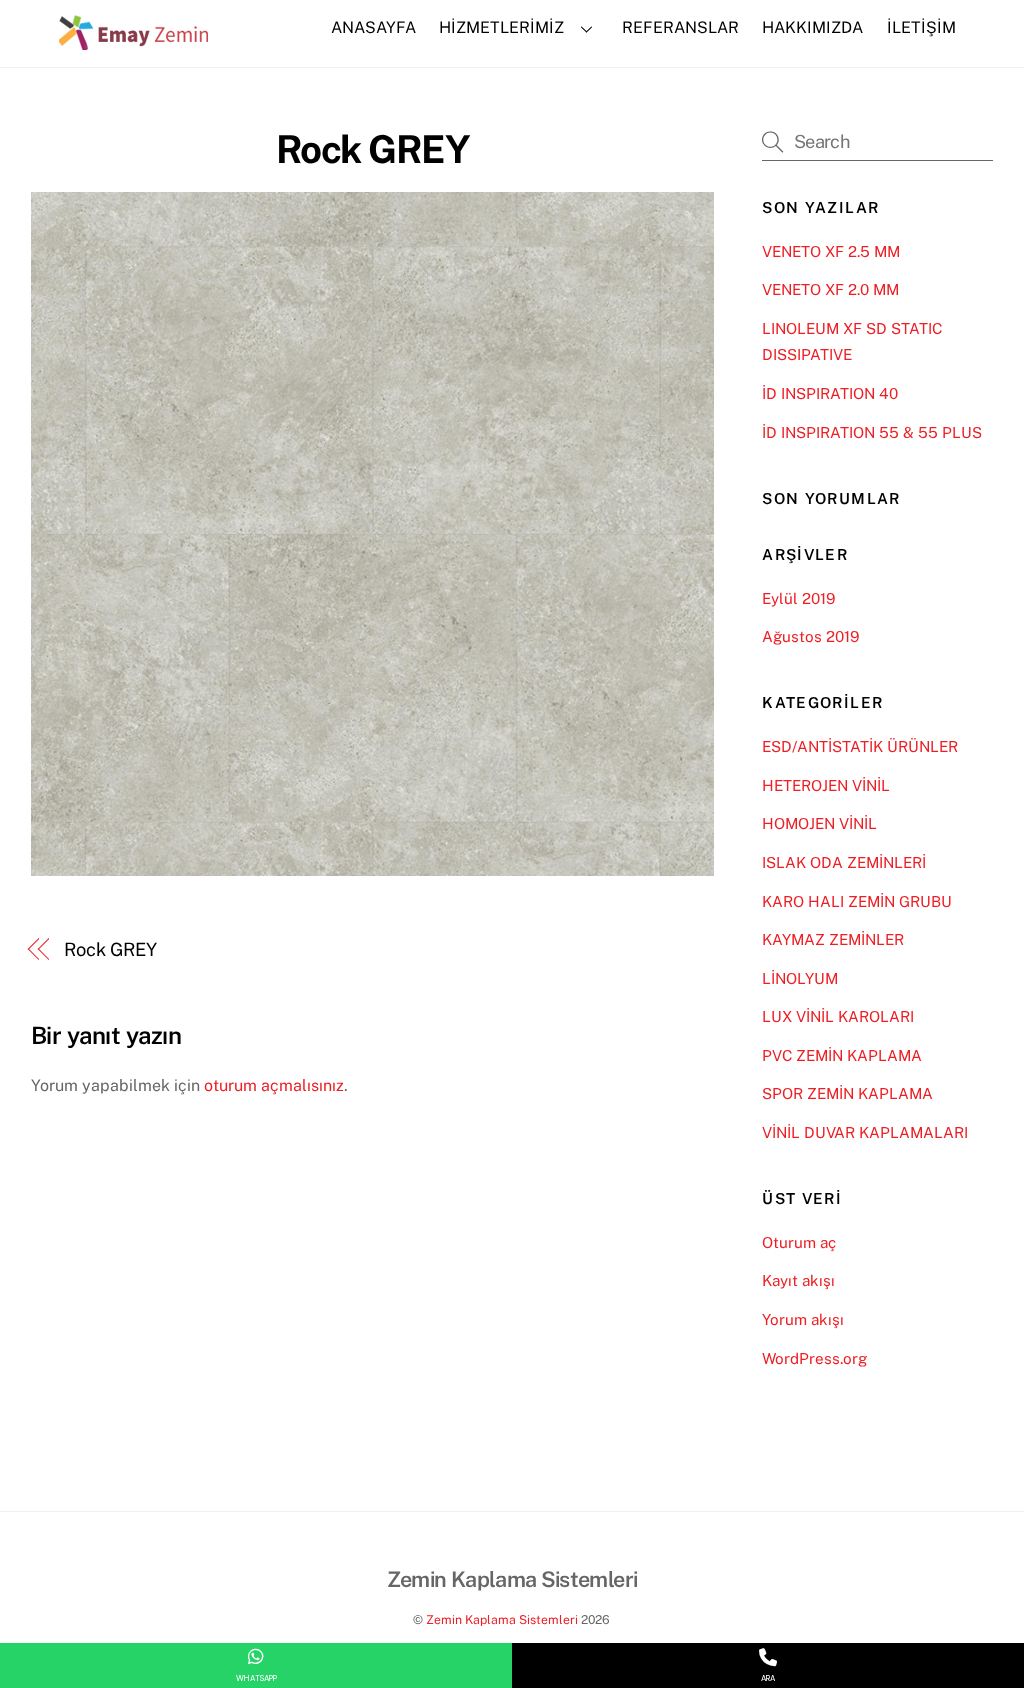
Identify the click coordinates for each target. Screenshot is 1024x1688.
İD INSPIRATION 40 (830, 393)
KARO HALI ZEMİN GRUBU (857, 901)
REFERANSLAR (680, 27)
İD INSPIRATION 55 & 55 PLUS (872, 432)
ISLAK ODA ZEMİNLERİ (844, 862)
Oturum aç (799, 1242)
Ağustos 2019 (810, 636)
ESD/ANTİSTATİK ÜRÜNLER (860, 746)
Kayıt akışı (798, 1280)
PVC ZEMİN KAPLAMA (842, 1055)
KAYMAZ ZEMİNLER (833, 939)
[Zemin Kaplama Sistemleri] (134, 40)
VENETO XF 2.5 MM (831, 251)
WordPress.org (814, 1358)
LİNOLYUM (800, 978)
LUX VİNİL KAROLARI (838, 1016)
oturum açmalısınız (274, 1085)
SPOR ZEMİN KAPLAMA (847, 1093)
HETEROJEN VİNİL (826, 785)
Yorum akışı (803, 1319)
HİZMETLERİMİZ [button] (501, 27)
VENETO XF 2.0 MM (830, 289)
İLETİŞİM (921, 27)
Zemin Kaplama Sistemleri (502, 1619)
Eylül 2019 (798, 598)
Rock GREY (372, 149)
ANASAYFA (373, 27)
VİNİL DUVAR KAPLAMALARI (865, 1132)
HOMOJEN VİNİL (819, 823)
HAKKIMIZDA (812, 27)
